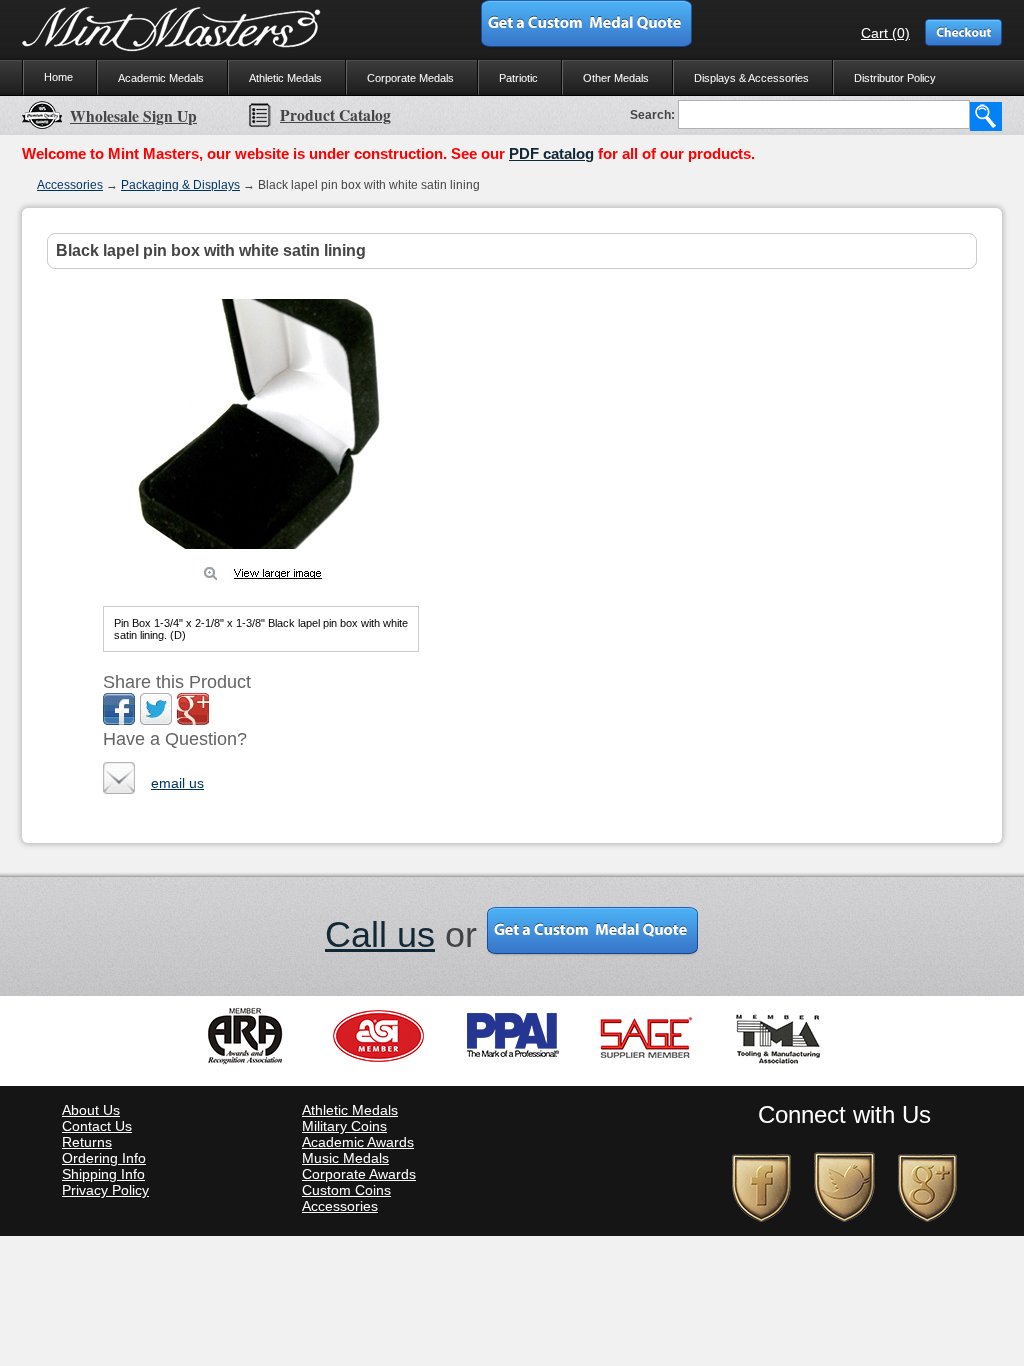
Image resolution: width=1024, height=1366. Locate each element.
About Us (91, 1110)
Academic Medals (161, 78)
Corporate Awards (359, 1174)
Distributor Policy (895, 78)
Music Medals (345, 1158)
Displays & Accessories (751, 78)
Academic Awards (358, 1142)
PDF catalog (551, 153)
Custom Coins (346, 1190)
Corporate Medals (410, 78)
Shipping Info (103, 1174)
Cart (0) (885, 33)
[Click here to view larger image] (261, 424)
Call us (380, 934)
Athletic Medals (285, 78)
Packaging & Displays (180, 185)
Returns (87, 1142)
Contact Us (97, 1126)
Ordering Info (104, 1158)
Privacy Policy (105, 1190)
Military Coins (344, 1126)
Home (58, 77)
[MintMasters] (172, 29)
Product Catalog (335, 115)
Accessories (70, 185)
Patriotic (518, 78)
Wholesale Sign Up (133, 116)
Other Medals (616, 78)
